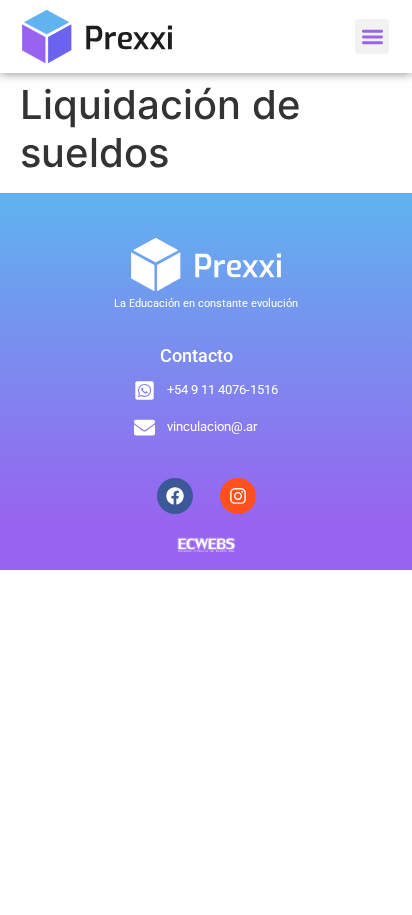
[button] (372, 36)
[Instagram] (238, 496)
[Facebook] (175, 496)
